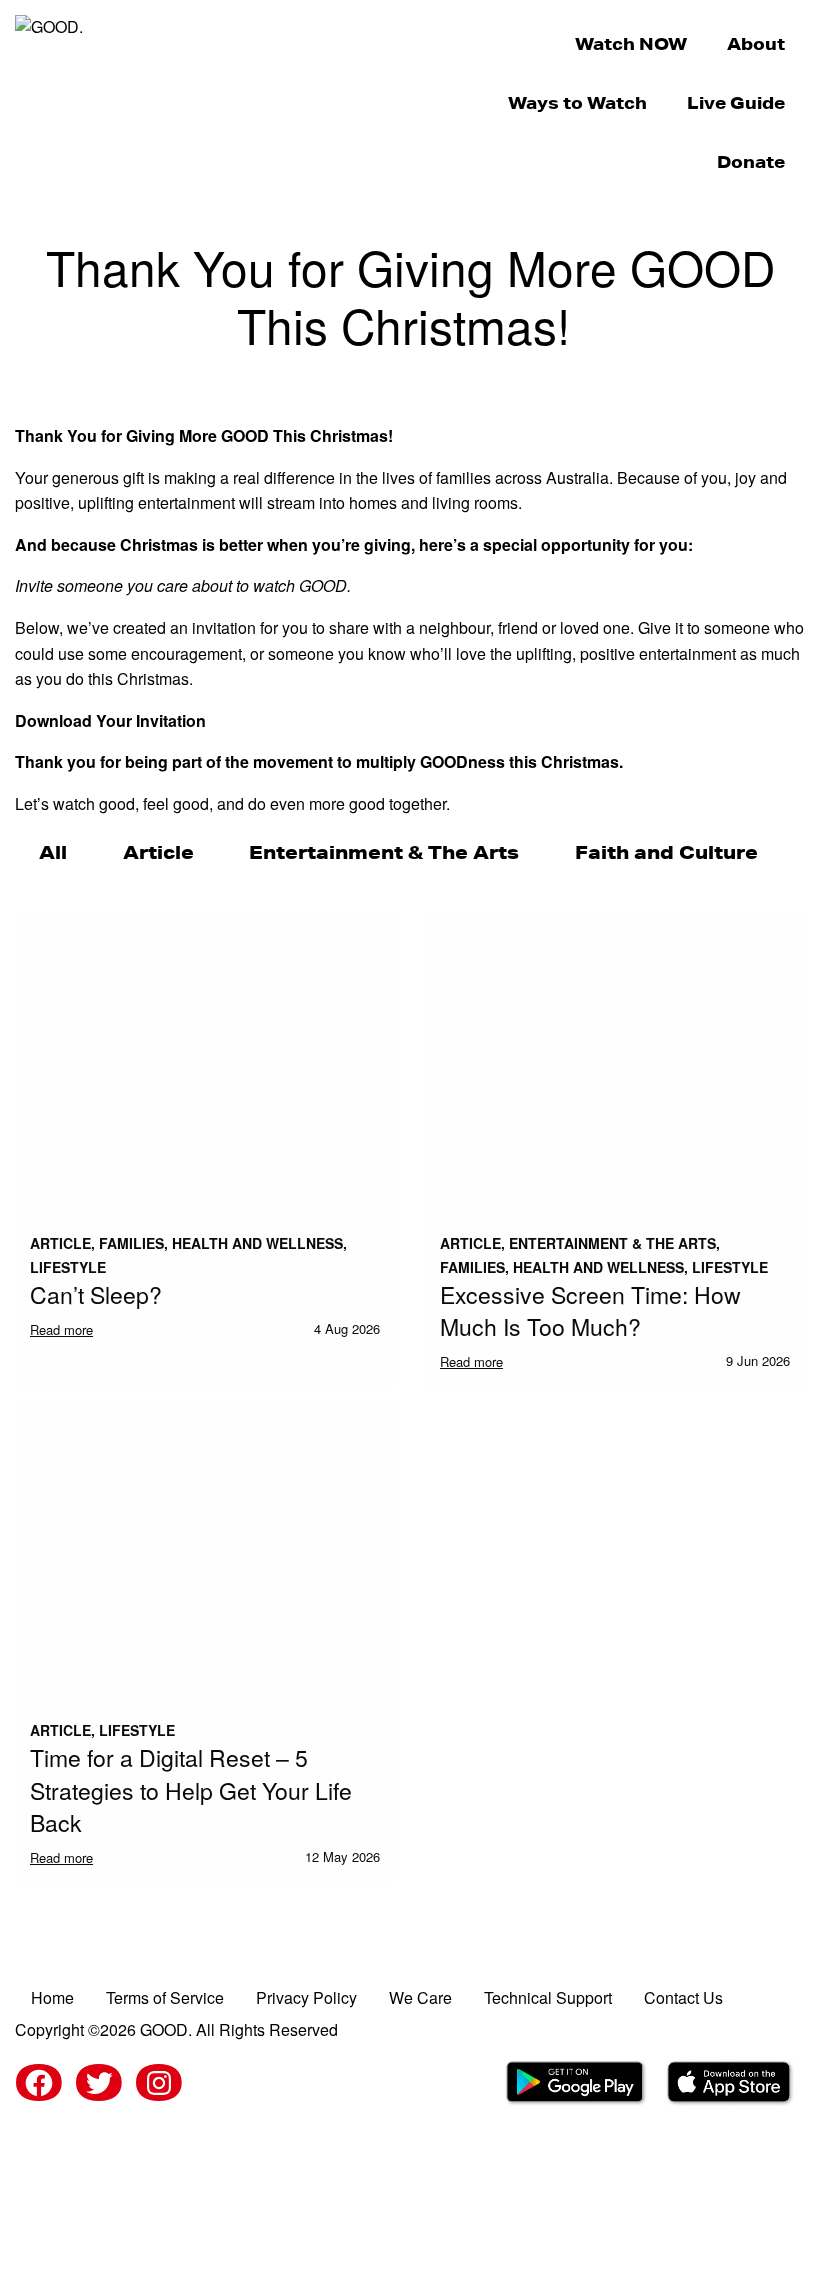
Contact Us (683, 1997)
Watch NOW (631, 43)
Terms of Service (165, 1997)
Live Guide (736, 102)
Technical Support (548, 1997)
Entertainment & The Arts (384, 852)
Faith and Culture (666, 852)
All (53, 852)
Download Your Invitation (110, 720)
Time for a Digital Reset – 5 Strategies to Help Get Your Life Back (191, 1790)
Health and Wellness (257, 1243)
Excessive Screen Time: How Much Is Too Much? (590, 1310)
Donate (751, 161)
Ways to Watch (577, 102)
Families (131, 1243)
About (756, 43)
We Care (420, 1997)
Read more (61, 1329)
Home (52, 1997)
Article (158, 852)
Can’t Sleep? (96, 1294)
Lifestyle (68, 1267)
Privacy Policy (306, 1997)
